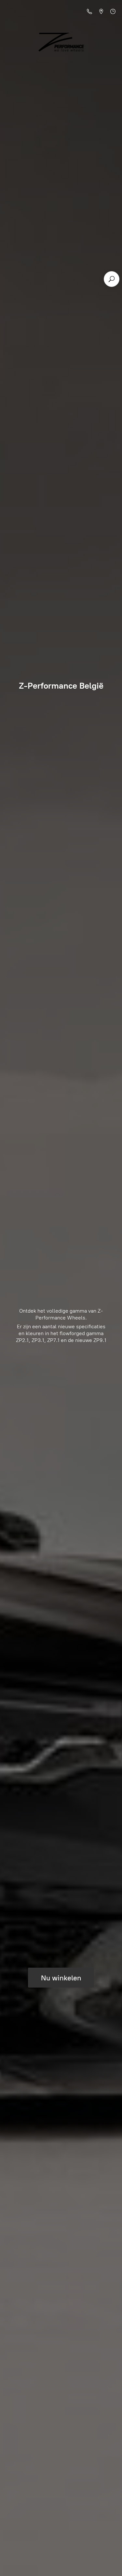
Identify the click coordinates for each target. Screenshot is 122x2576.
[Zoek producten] (112, 279)
